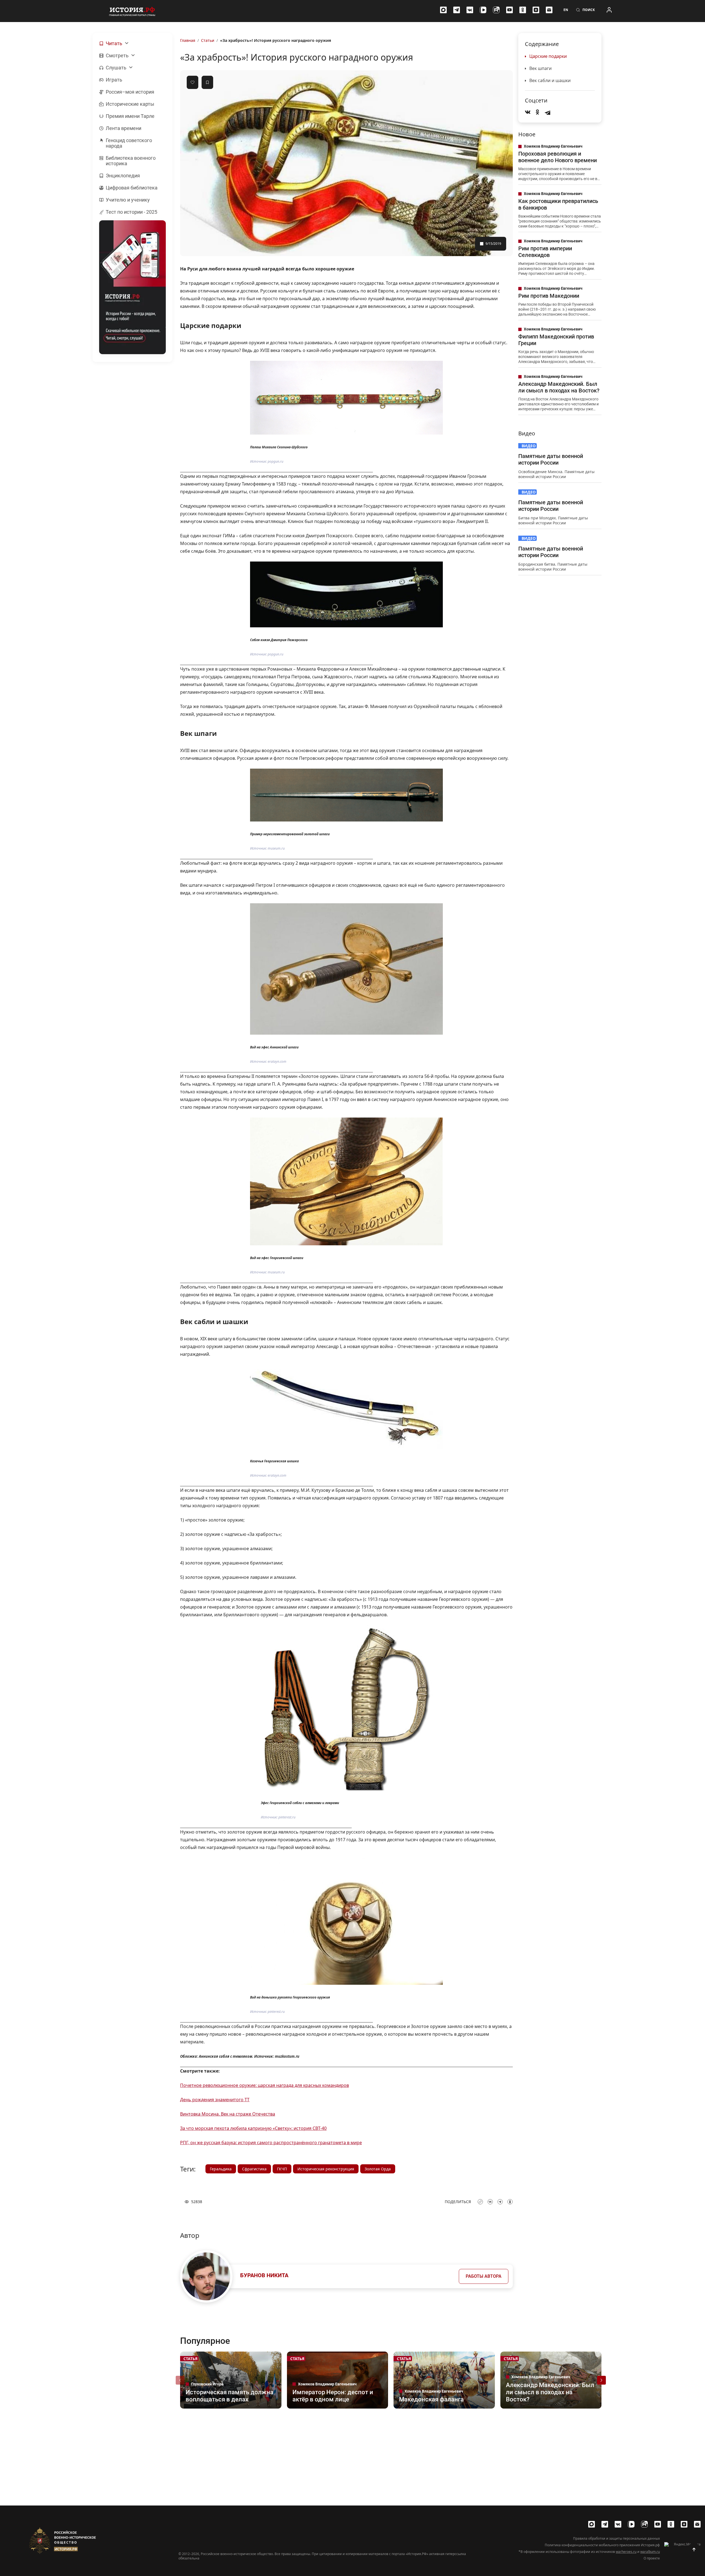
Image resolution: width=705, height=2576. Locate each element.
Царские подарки (548, 56)
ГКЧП (282, 2169)
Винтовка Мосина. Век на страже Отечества (228, 2114)
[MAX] (443, 10)
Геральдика (221, 2169)
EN (566, 10)
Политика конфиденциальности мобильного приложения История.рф (602, 2545)
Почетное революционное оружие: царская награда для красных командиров (265, 2085)
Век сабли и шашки (550, 80)
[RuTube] (496, 10)
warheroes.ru (626, 2552)
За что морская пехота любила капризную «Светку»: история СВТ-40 (253, 2128)
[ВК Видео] (483, 10)
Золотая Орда (378, 2169)
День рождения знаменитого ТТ (215, 2100)
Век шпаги (540, 68)
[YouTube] (509, 10)
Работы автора (484, 2276)
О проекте (652, 2558)
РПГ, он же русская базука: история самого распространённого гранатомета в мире (271, 2143)
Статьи (208, 40)
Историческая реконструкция (326, 2169)
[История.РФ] (132, 11)
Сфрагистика (254, 2169)
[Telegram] (457, 10)
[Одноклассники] (523, 10)
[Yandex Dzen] (536, 10)
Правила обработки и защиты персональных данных (616, 2539)
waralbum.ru (650, 2552)
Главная (188, 40)
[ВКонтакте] (470, 10)
